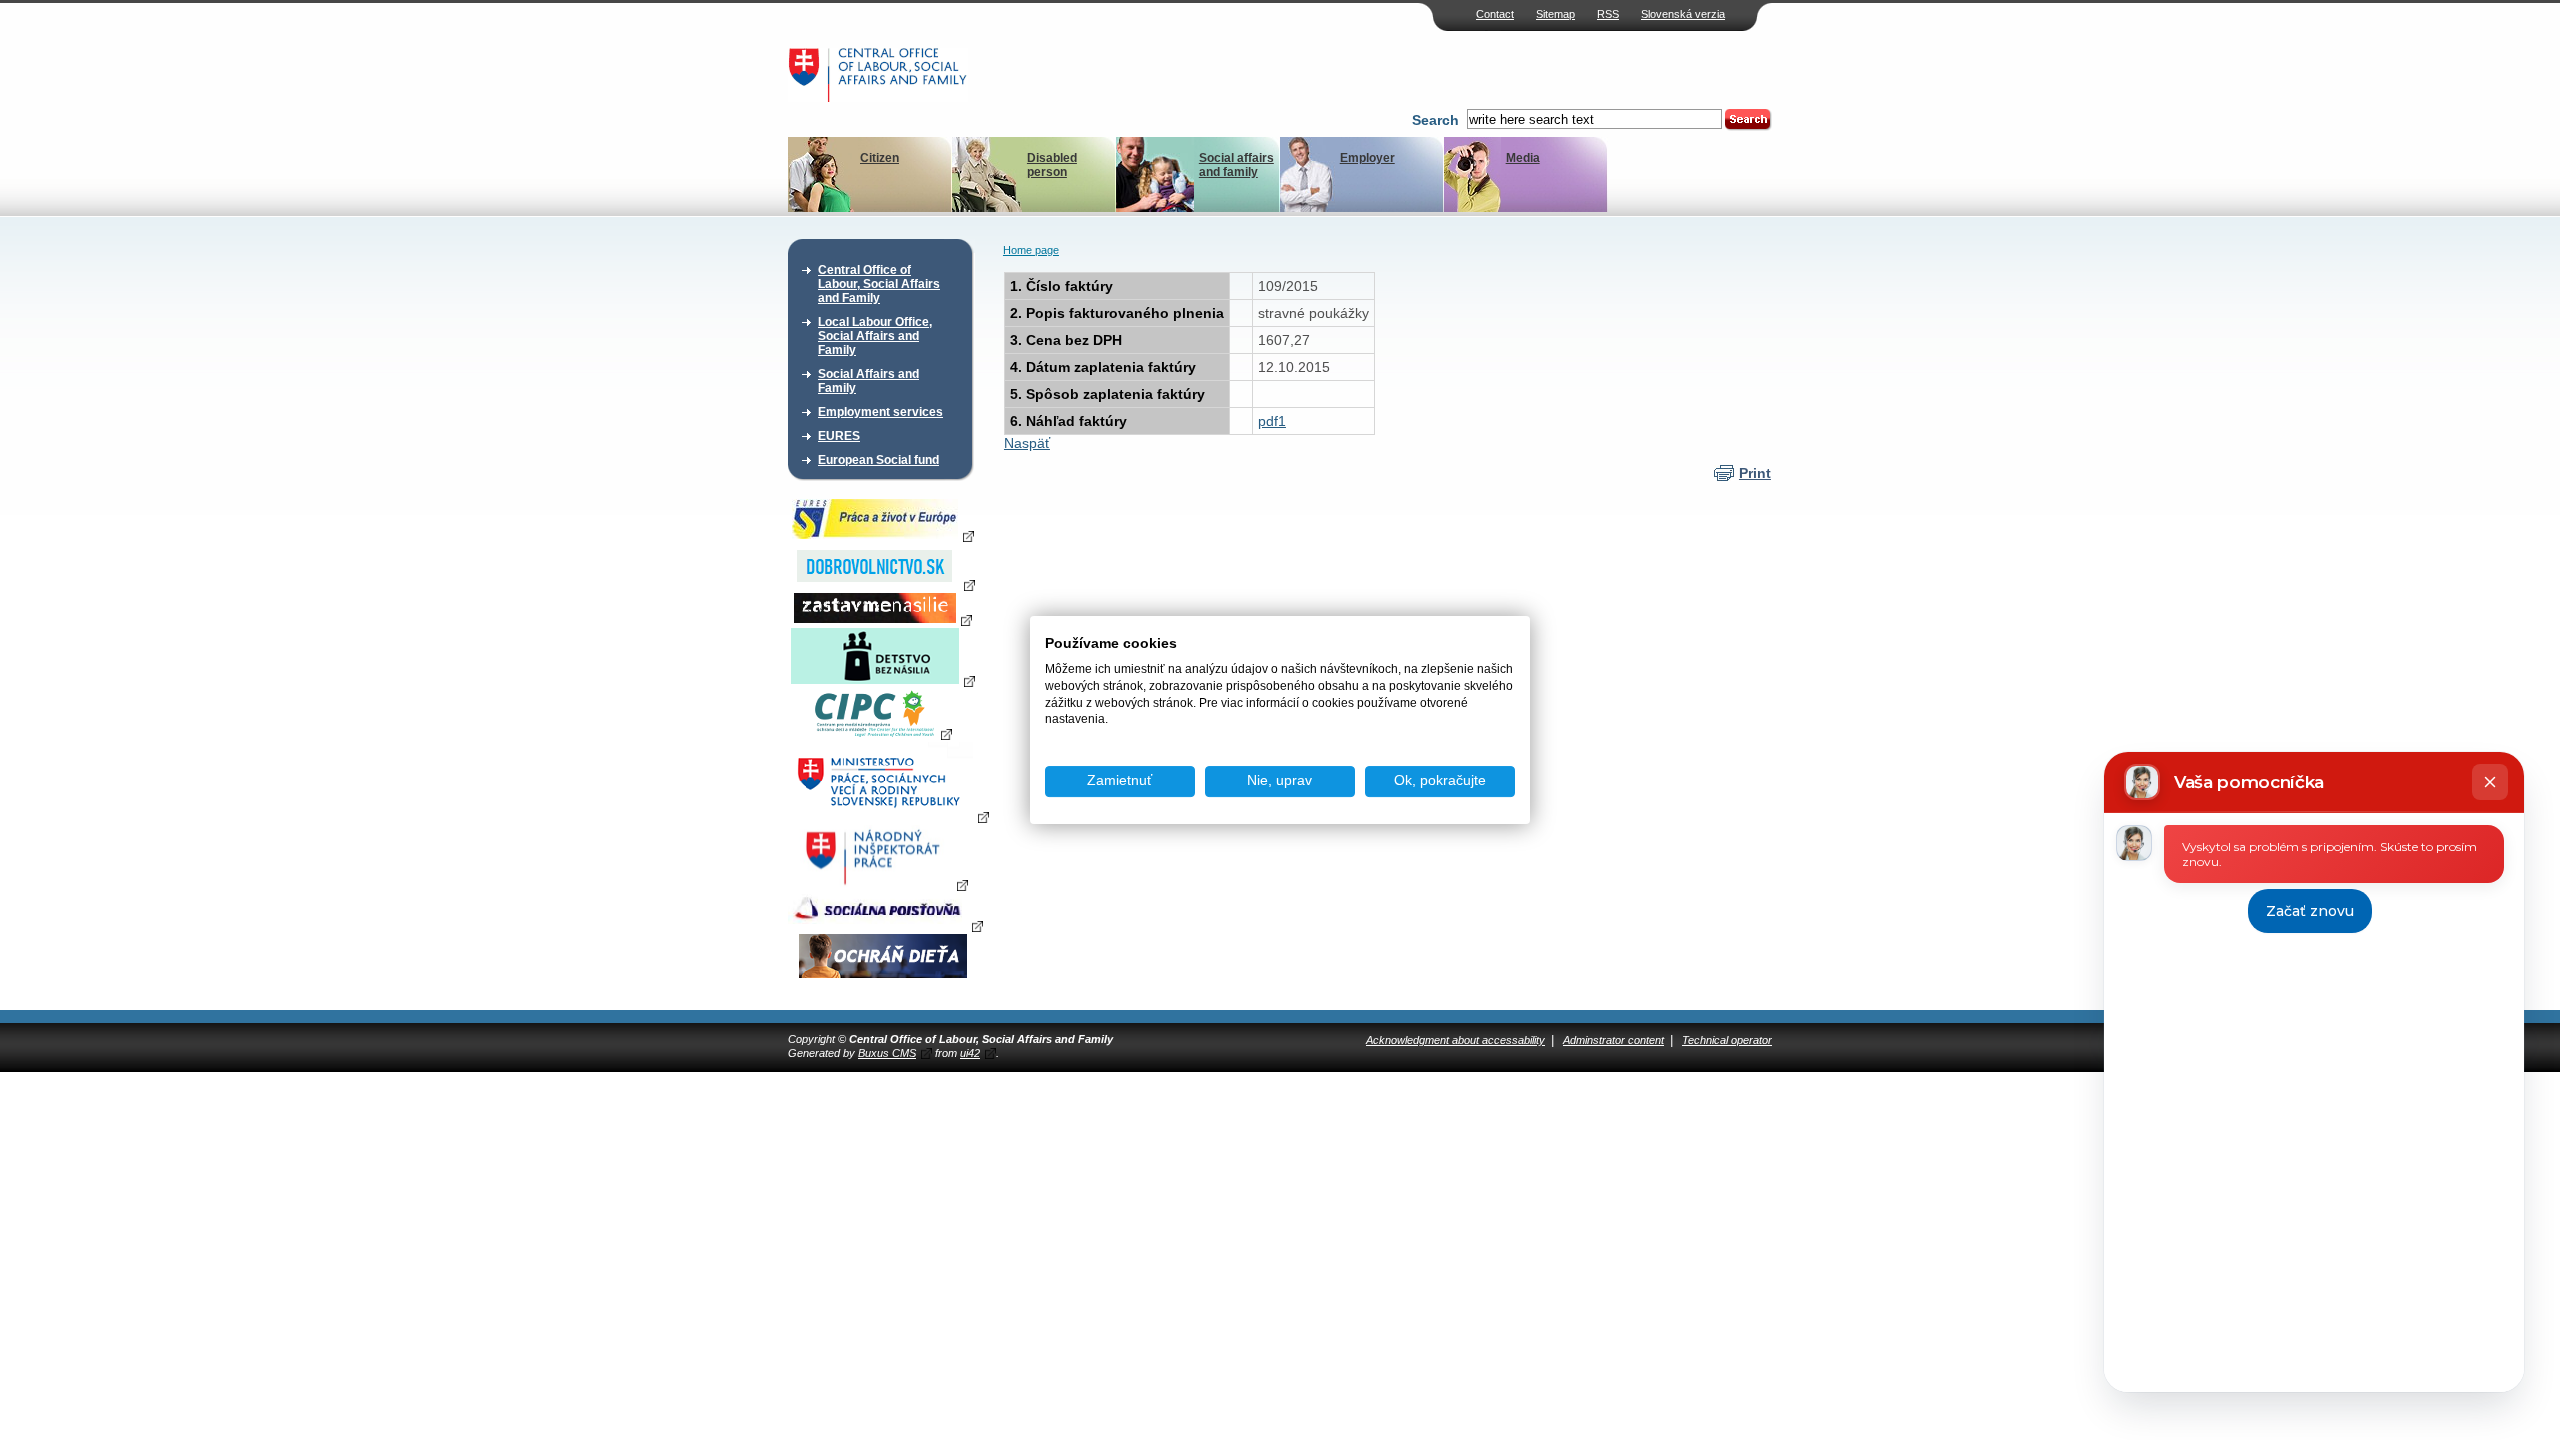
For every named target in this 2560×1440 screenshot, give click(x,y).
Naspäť (1027, 443)
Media (1523, 158)
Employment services (880, 412)
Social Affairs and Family (868, 381)
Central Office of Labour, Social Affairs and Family (879, 284)
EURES (839, 436)
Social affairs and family (1236, 165)
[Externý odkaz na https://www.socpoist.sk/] (885, 925)
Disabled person (1052, 165)
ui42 (970, 1053)
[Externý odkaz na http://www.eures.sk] (883, 535)
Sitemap (1555, 14)
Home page (1031, 250)
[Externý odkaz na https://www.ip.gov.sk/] (882, 884)
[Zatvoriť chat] (2490, 782)
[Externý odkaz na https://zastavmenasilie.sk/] (883, 619)
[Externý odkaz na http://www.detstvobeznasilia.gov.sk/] (883, 680)
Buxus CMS (887, 1053)
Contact (1495, 14)
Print (1755, 473)
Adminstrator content (1613, 1040)
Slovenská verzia (1683, 14)
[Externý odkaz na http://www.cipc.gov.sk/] (882, 733)
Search (1435, 120)
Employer (1367, 158)
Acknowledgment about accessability (1455, 1040)
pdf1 (1272, 421)
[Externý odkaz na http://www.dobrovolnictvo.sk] (883, 584)
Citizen (879, 158)
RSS (1608, 14)
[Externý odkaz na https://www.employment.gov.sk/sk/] (888, 816)
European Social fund (878, 460)
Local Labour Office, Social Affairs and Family (875, 336)
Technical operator (1727, 1040)
